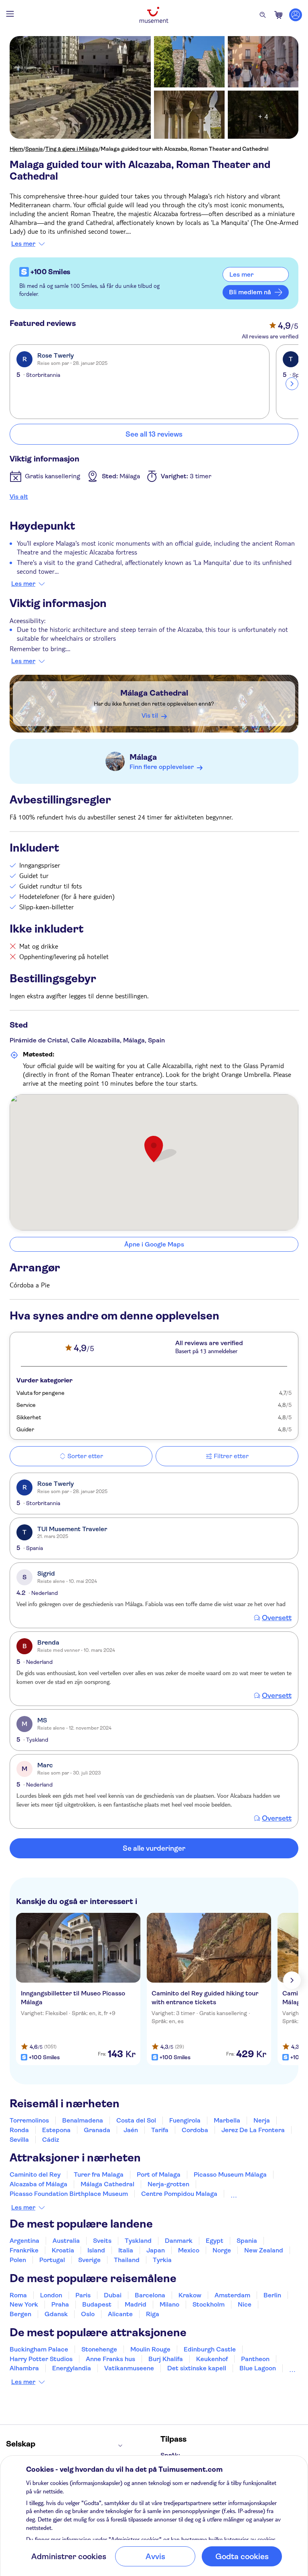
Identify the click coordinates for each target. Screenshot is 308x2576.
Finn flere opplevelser (162, 767)
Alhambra (24, 2368)
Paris (83, 2295)
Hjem (16, 149)
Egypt (215, 2241)
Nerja (262, 2120)
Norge (222, 2250)
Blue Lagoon (258, 2368)
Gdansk (56, 2314)
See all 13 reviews (154, 434)
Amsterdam (232, 2295)
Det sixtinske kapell (197, 2368)
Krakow (190, 2295)
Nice (245, 2304)
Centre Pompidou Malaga (179, 2194)
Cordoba (195, 2130)
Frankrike (24, 2250)
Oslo (88, 2314)
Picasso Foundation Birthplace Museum (69, 2194)
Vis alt (19, 497)
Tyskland (138, 2241)
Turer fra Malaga (99, 2174)
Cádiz (51, 2140)
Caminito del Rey (35, 2174)
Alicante (120, 2314)
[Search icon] (263, 15)
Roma (18, 2295)
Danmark (179, 2241)
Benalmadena (83, 2120)
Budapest (97, 2304)
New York (24, 2304)
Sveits (102, 2241)
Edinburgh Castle (210, 2349)
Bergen (20, 2314)
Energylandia (72, 2368)
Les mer (23, 244)
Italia (126, 2250)
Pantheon (255, 2359)
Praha (60, 2304)
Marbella (227, 2120)
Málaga (143, 757)
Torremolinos (29, 2120)
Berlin (272, 2295)
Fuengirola (185, 2120)
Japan (156, 2250)
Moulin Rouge (150, 2349)
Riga (153, 2314)
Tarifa (160, 2130)
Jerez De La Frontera (253, 2130)
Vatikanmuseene (129, 2368)
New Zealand (264, 2250)
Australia (66, 2241)
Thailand (127, 2260)
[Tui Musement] (154, 15)
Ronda (19, 2130)
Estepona (56, 2130)
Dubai (113, 2295)
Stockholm (209, 2304)
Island (96, 2250)
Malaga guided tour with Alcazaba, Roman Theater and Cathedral (184, 149)
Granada (97, 2130)
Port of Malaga (159, 2174)
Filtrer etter (231, 1456)
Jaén (131, 2130)
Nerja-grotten (168, 2184)
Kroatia (63, 2250)
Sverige (89, 2260)
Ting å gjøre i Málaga (72, 149)
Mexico (189, 2250)
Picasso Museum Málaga (230, 2174)
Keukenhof (212, 2359)
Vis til (150, 715)
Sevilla (19, 2140)
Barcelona (150, 2295)
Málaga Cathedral (154, 693)
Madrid (136, 2304)
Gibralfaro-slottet (257, 2194)
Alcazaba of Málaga (38, 2184)
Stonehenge (99, 2349)
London (51, 2295)
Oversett (277, 1618)
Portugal (52, 2260)
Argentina (24, 2241)
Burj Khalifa (166, 2359)
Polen (18, 2260)
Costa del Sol (136, 2120)
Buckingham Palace (39, 2349)
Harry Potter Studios (41, 2359)
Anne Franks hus (110, 2359)
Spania (34, 149)
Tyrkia (162, 2260)
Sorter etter (85, 1456)
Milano (169, 2304)
